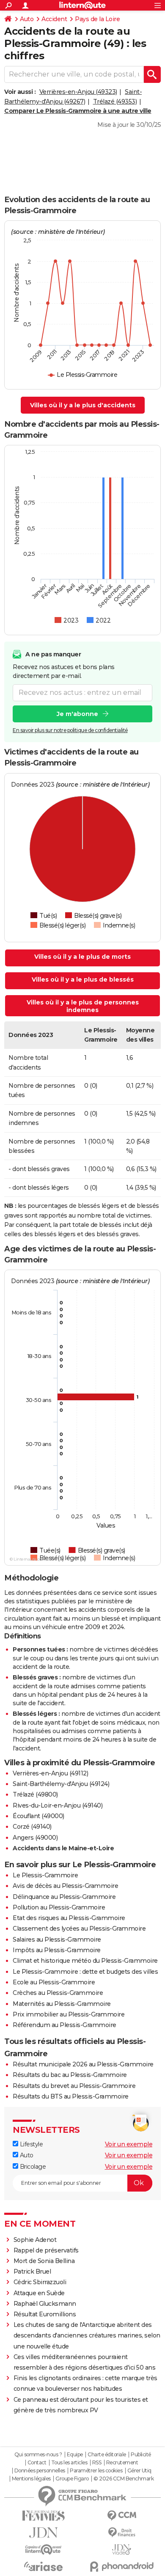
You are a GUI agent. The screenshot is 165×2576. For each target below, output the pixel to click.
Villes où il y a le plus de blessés (83, 979)
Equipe (75, 2455)
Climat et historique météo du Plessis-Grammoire (85, 1961)
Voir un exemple (129, 2144)
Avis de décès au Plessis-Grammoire (65, 1886)
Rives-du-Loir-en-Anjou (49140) (58, 1805)
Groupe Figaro (72, 2479)
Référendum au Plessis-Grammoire (65, 2025)
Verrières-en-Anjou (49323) (78, 92)
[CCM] (122, 2516)
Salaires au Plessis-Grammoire (57, 1940)
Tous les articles (69, 2463)
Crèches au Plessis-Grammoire (58, 1993)
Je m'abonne (77, 714)
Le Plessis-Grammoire (45, 1875)
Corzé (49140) (32, 1827)
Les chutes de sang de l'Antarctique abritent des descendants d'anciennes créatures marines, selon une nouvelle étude (87, 2335)
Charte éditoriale (107, 2455)
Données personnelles (40, 2471)
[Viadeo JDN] (122, 2550)
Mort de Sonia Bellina (44, 2261)
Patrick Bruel (32, 2271)
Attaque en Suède (39, 2293)
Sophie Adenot (35, 2240)
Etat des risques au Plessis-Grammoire (69, 1918)
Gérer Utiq (139, 2471)
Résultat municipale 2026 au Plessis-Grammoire (83, 2064)
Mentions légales (31, 2479)
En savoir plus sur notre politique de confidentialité (70, 730)
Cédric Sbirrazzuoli (40, 2282)
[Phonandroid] (122, 2566)
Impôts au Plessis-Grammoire (57, 1950)
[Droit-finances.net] (122, 2533)
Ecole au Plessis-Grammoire (54, 1982)
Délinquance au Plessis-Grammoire (64, 1897)
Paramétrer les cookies (96, 2471)
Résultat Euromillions (45, 2314)
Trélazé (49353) (115, 102)
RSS (97, 2463)
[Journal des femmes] (43, 2516)
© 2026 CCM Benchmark (124, 2479)
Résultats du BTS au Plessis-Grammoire (71, 2096)
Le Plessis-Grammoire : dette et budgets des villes (85, 1972)
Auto (27, 19)
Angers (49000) (35, 1838)
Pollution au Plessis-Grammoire (59, 1907)
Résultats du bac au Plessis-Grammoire (70, 2075)
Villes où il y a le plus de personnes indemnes (83, 1006)
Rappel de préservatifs (46, 2250)
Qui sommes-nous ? (38, 2455)
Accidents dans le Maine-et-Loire (63, 1848)
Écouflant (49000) (38, 1816)
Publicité (141, 2455)
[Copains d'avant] (43, 2550)
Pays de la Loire (97, 19)
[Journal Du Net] (43, 2533)
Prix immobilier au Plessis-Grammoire (69, 2014)
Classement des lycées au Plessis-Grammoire (79, 1929)
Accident (54, 19)
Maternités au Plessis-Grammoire (62, 2004)
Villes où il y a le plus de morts (82, 957)
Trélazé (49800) (35, 1794)
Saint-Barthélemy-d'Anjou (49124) (61, 1784)
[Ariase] (43, 2566)
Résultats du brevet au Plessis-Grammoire (74, 2086)
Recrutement (122, 2463)
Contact (37, 2463)
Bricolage (32, 2167)
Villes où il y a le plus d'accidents (83, 405)
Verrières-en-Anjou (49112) (50, 1773)
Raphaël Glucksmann (45, 2304)
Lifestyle (30, 2144)
